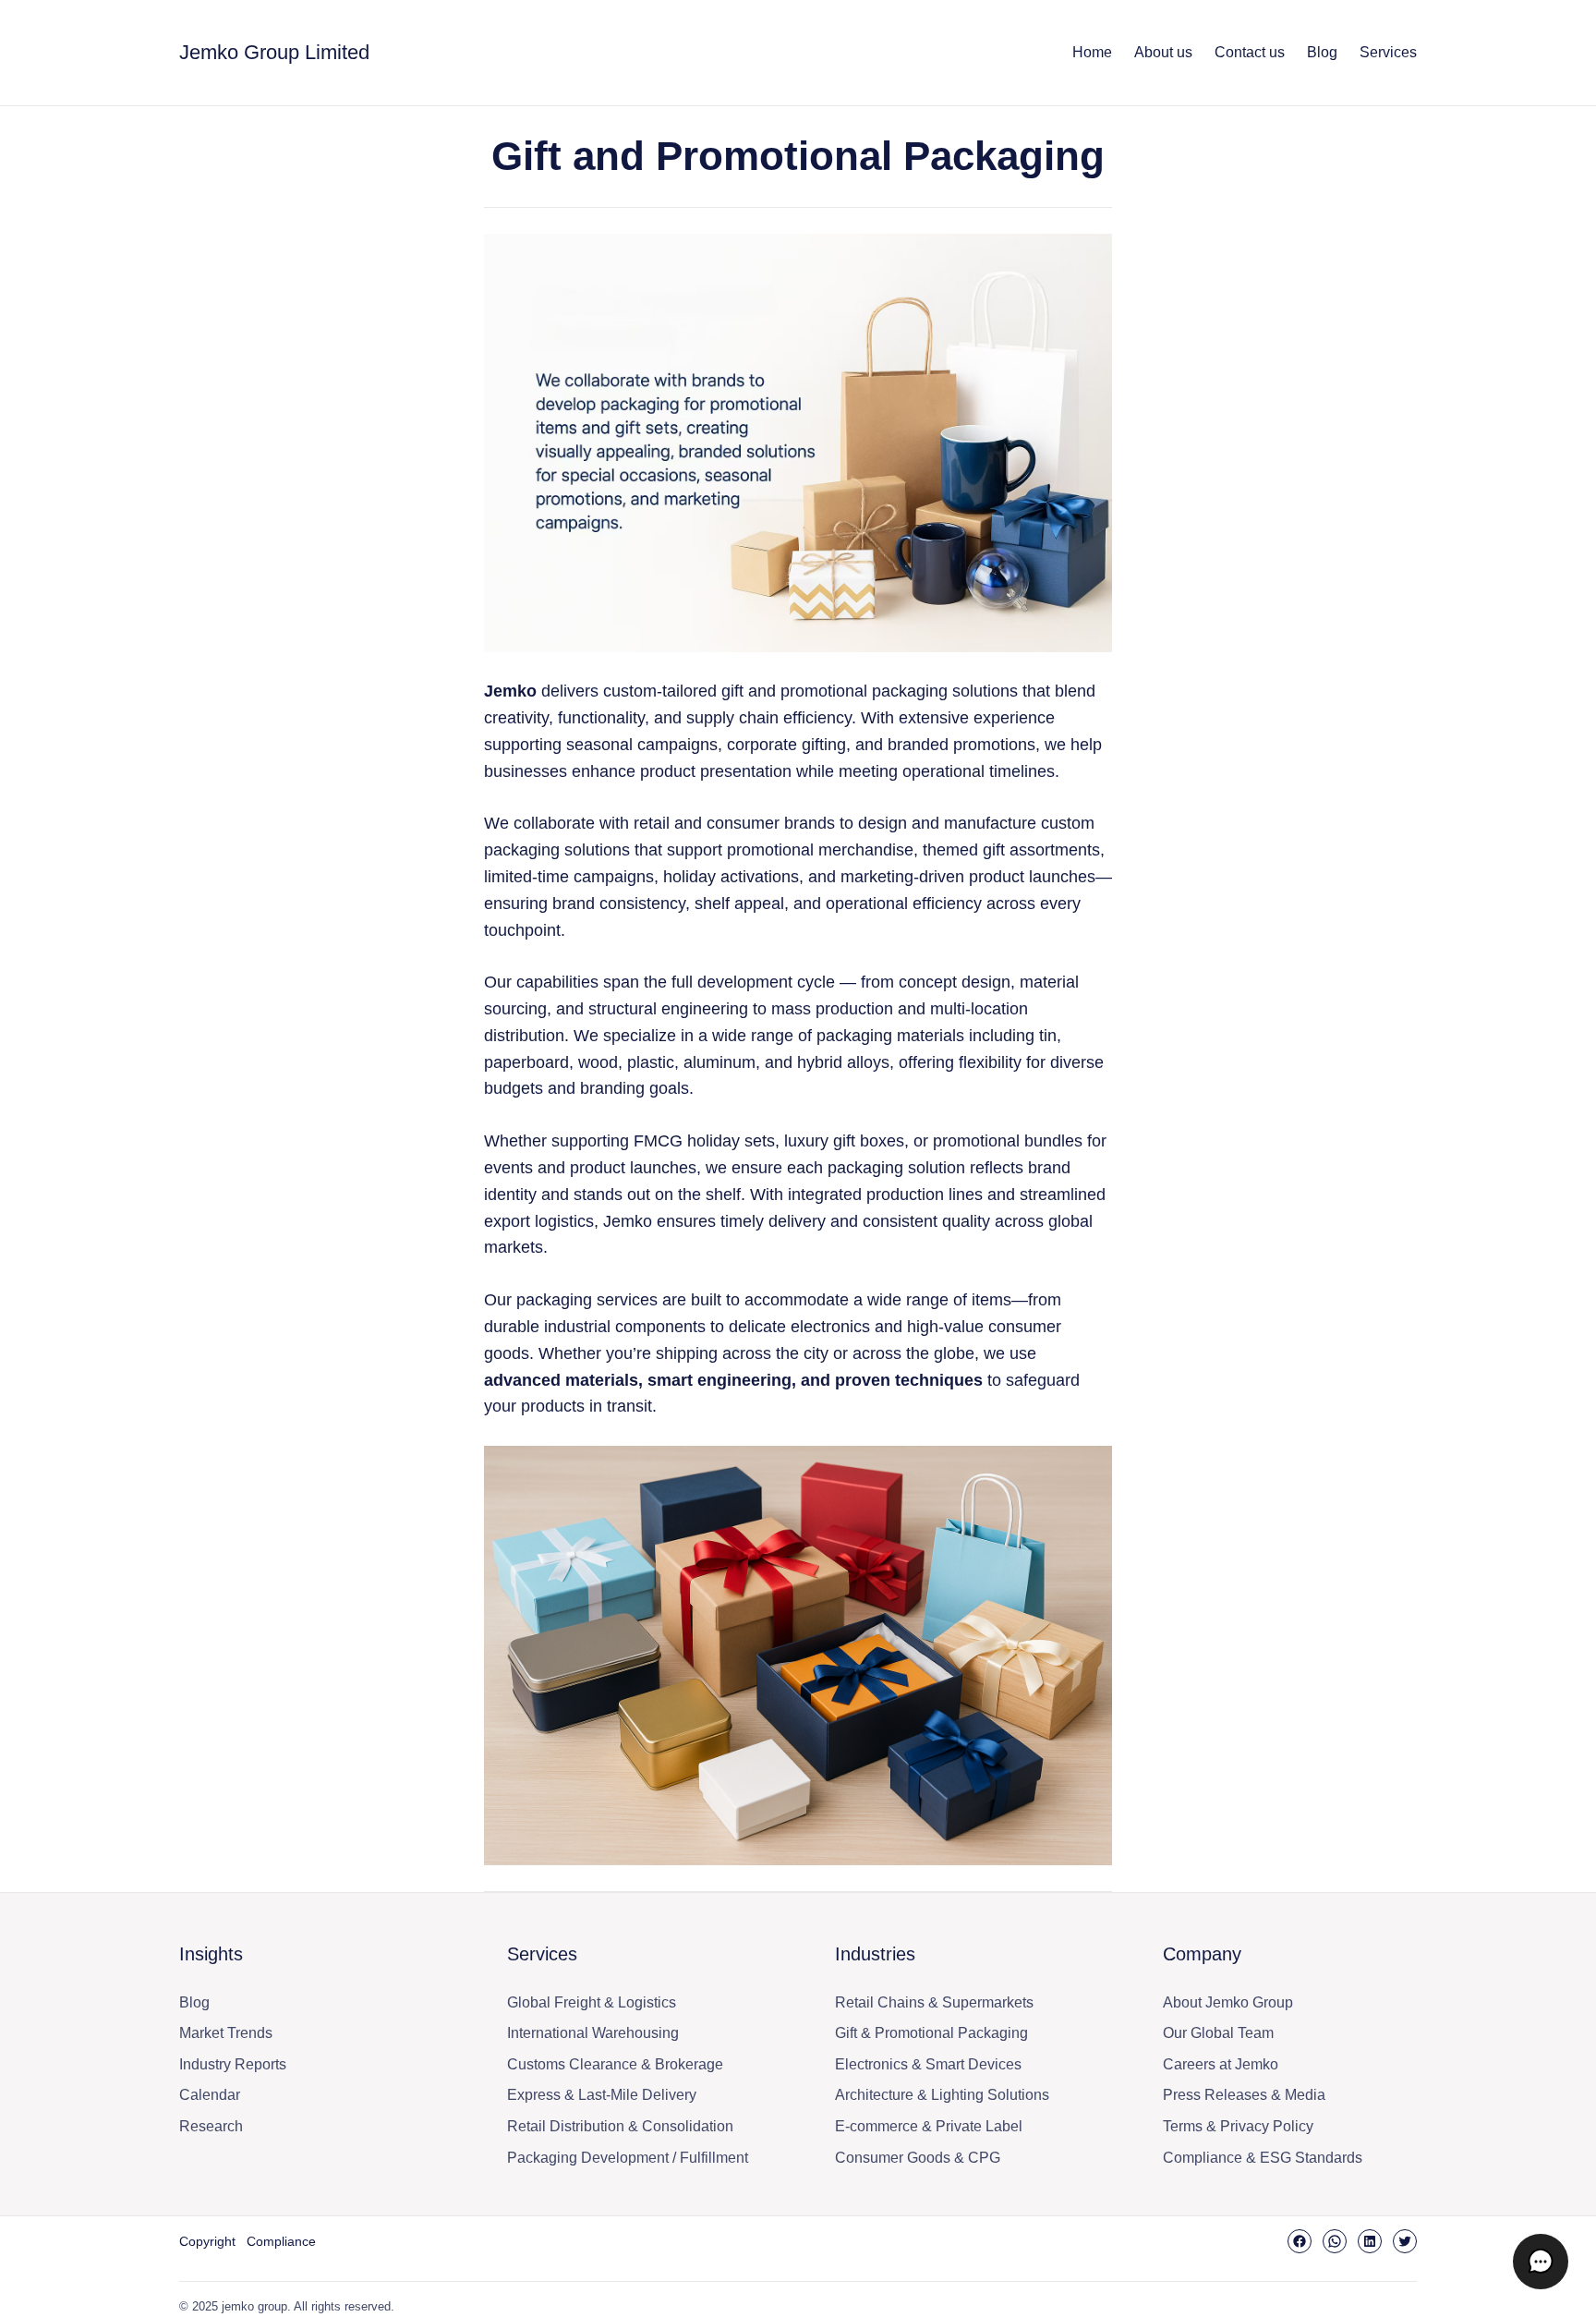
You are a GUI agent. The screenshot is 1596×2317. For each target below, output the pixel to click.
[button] (1541, 2262)
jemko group (254, 2306)
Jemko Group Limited (274, 52)
